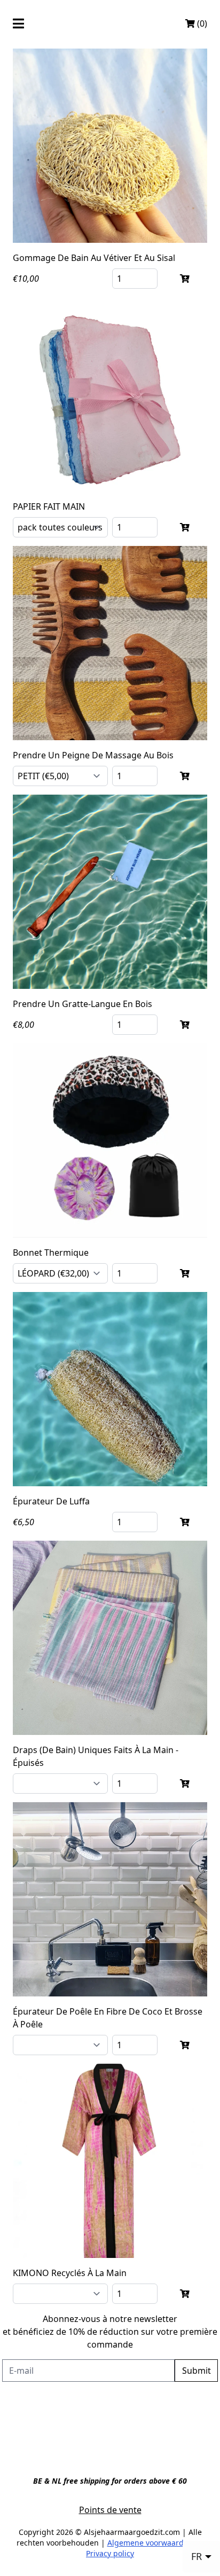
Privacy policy (110, 2553)
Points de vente (110, 2510)
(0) (201, 23)
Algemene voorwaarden (150, 2543)
